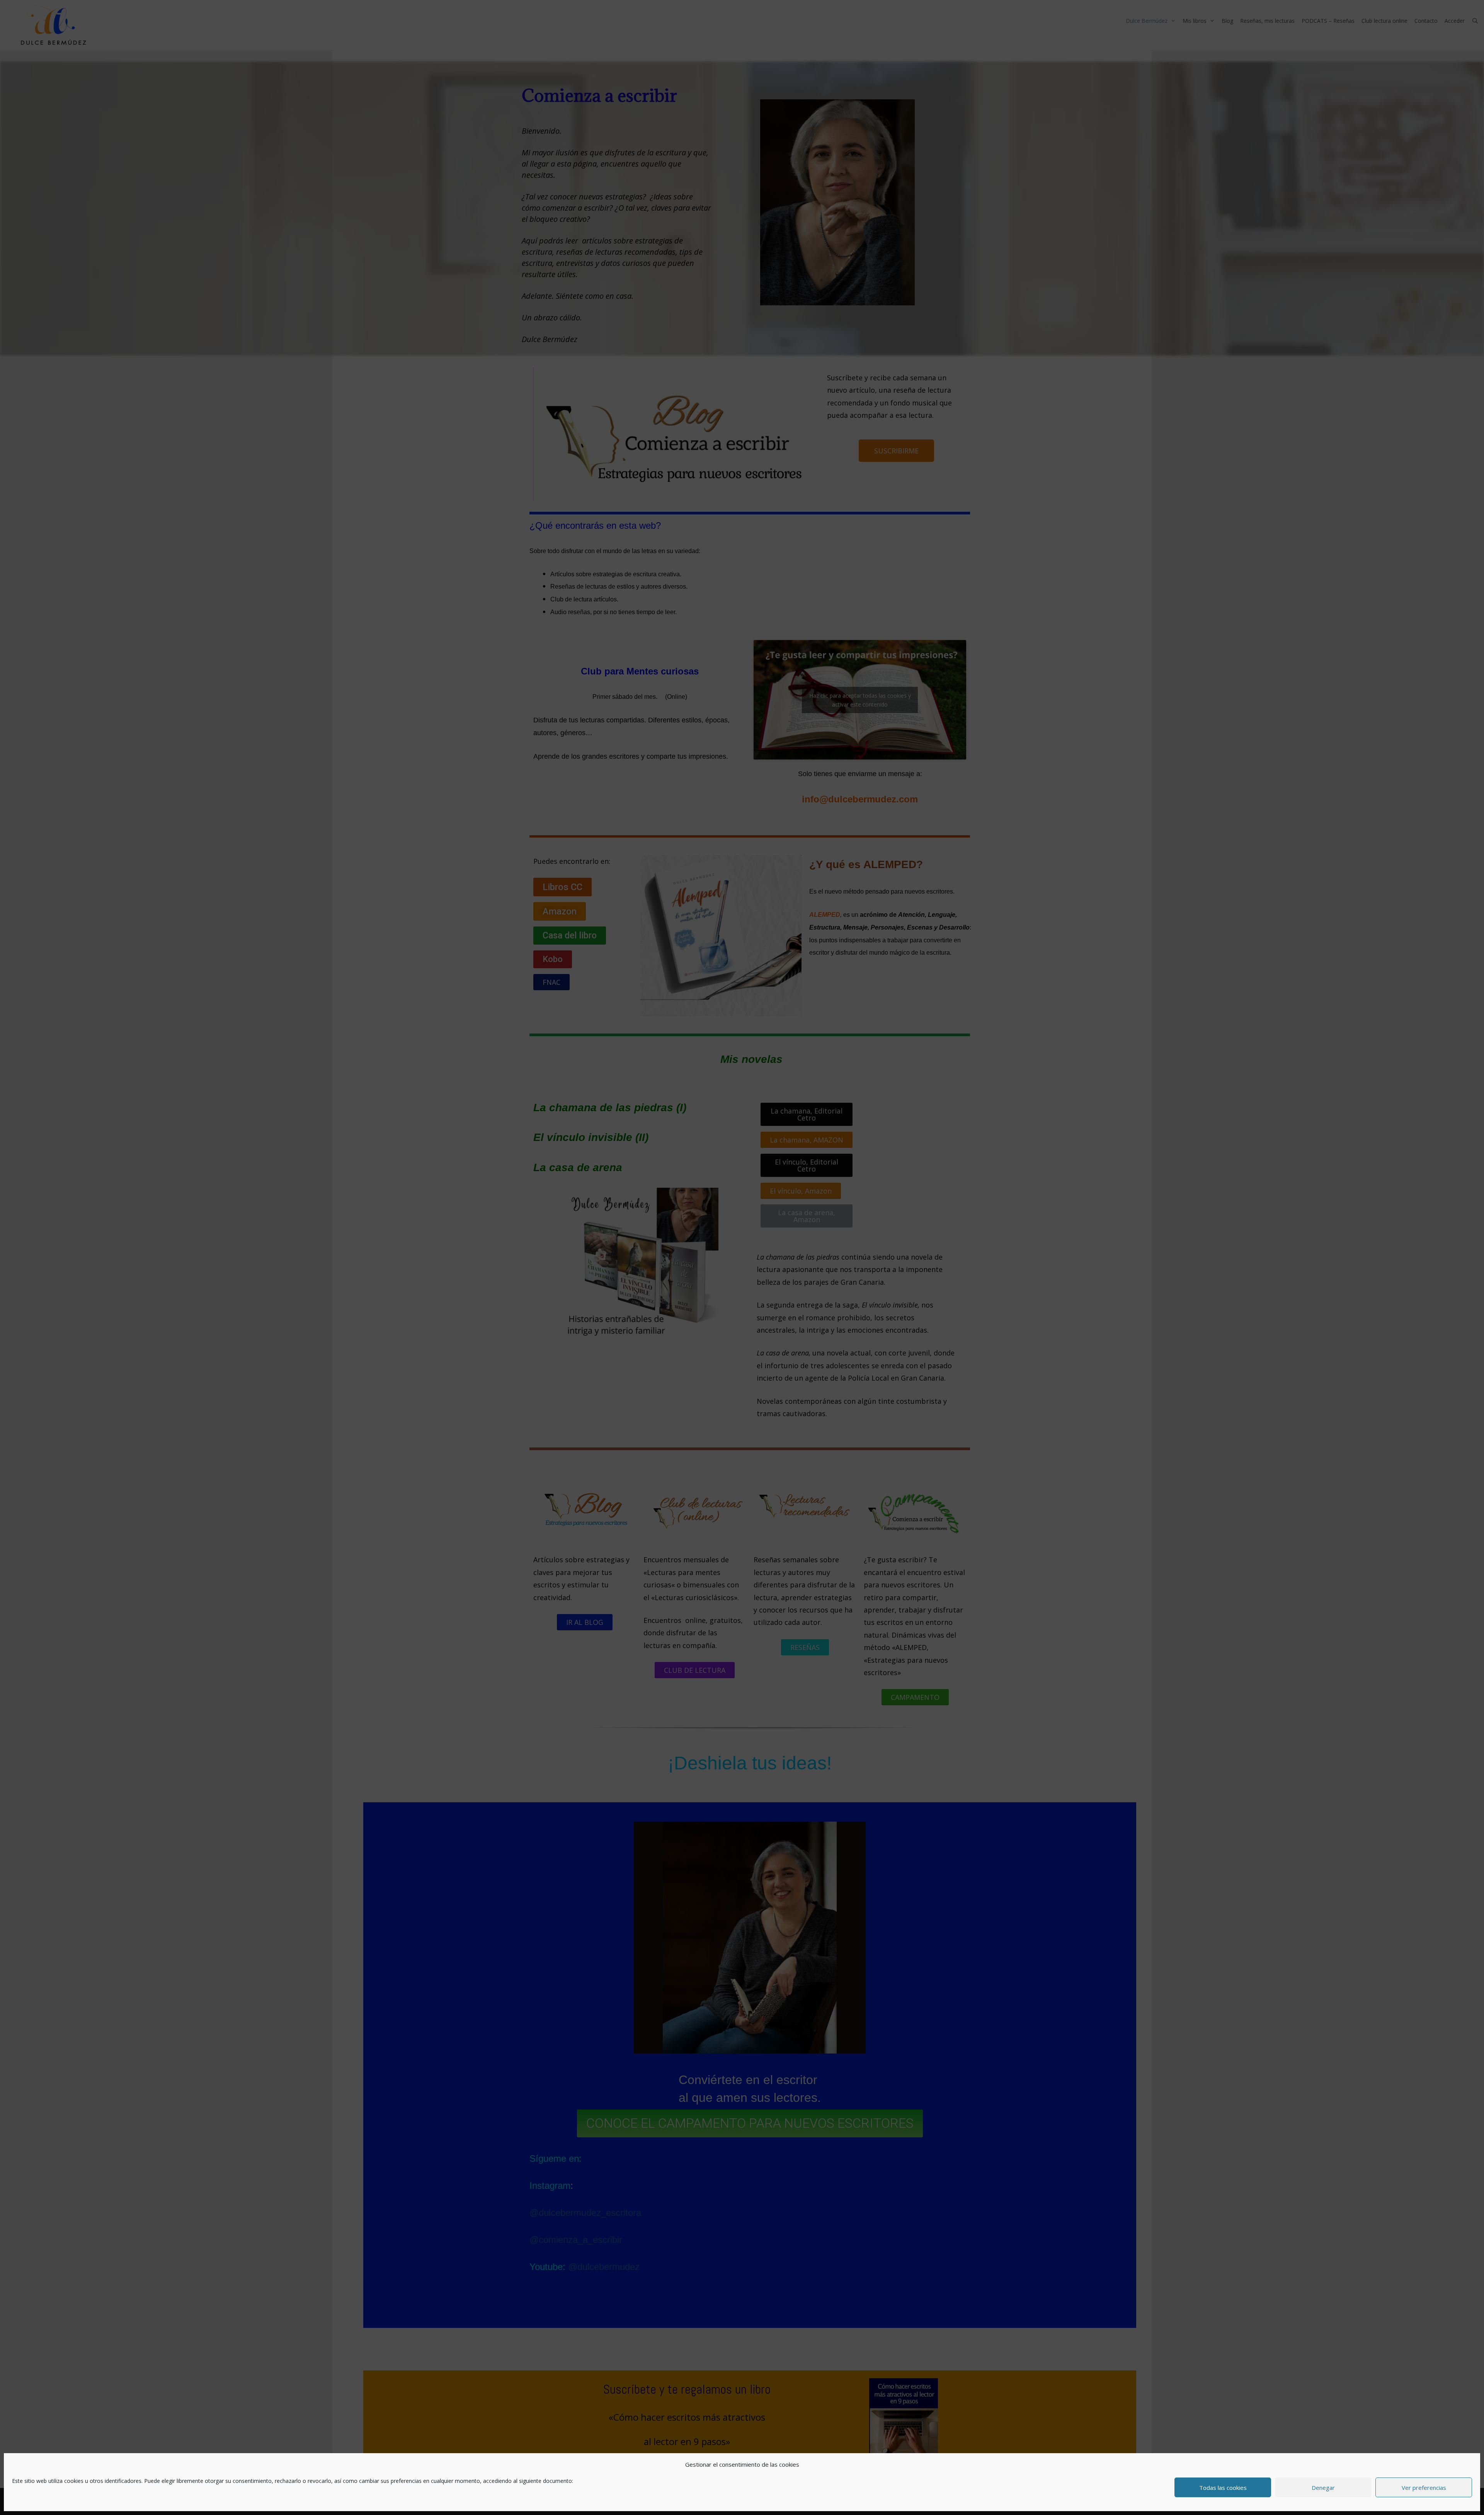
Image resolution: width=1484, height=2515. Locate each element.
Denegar (1323, 2488)
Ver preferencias (1424, 2488)
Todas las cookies (1223, 2488)
